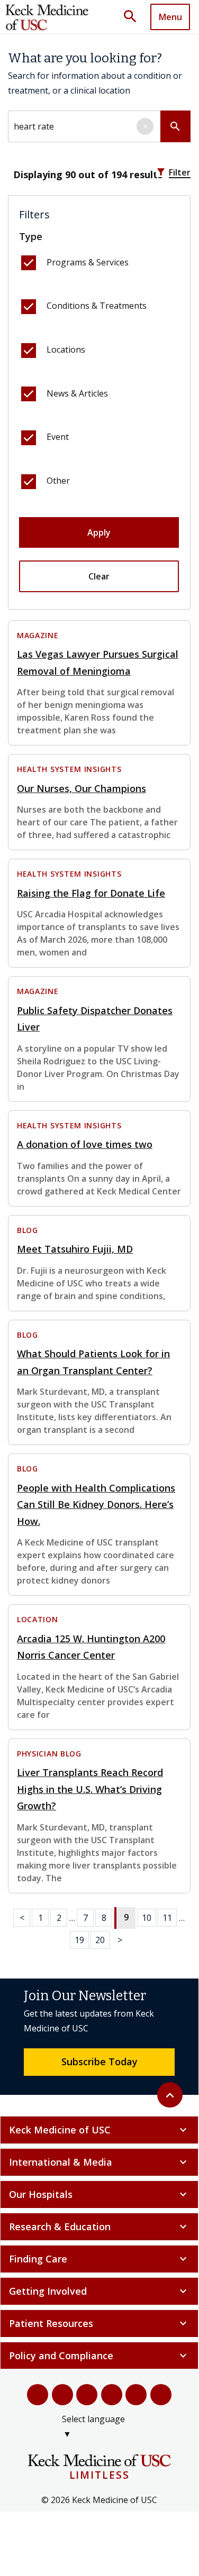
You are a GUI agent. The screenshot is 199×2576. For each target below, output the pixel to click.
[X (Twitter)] (63, 2395)
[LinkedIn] (112, 2395)
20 (100, 1940)
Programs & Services (88, 262)
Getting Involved (99, 2291)
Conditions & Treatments (97, 306)
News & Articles (77, 393)
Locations (66, 349)
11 (167, 1918)
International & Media (99, 2162)
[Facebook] (38, 2395)
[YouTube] (87, 2395)
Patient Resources (99, 2323)
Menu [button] (170, 17)
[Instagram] (136, 2395)
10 (147, 1918)
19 (79, 1940)
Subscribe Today (99, 2062)
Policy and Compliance (99, 2356)
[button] (134, 17)
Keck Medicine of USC (99, 2130)
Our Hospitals (99, 2194)
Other (58, 481)
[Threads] (161, 2395)
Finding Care (99, 2259)
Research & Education (99, 2227)
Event (58, 437)
